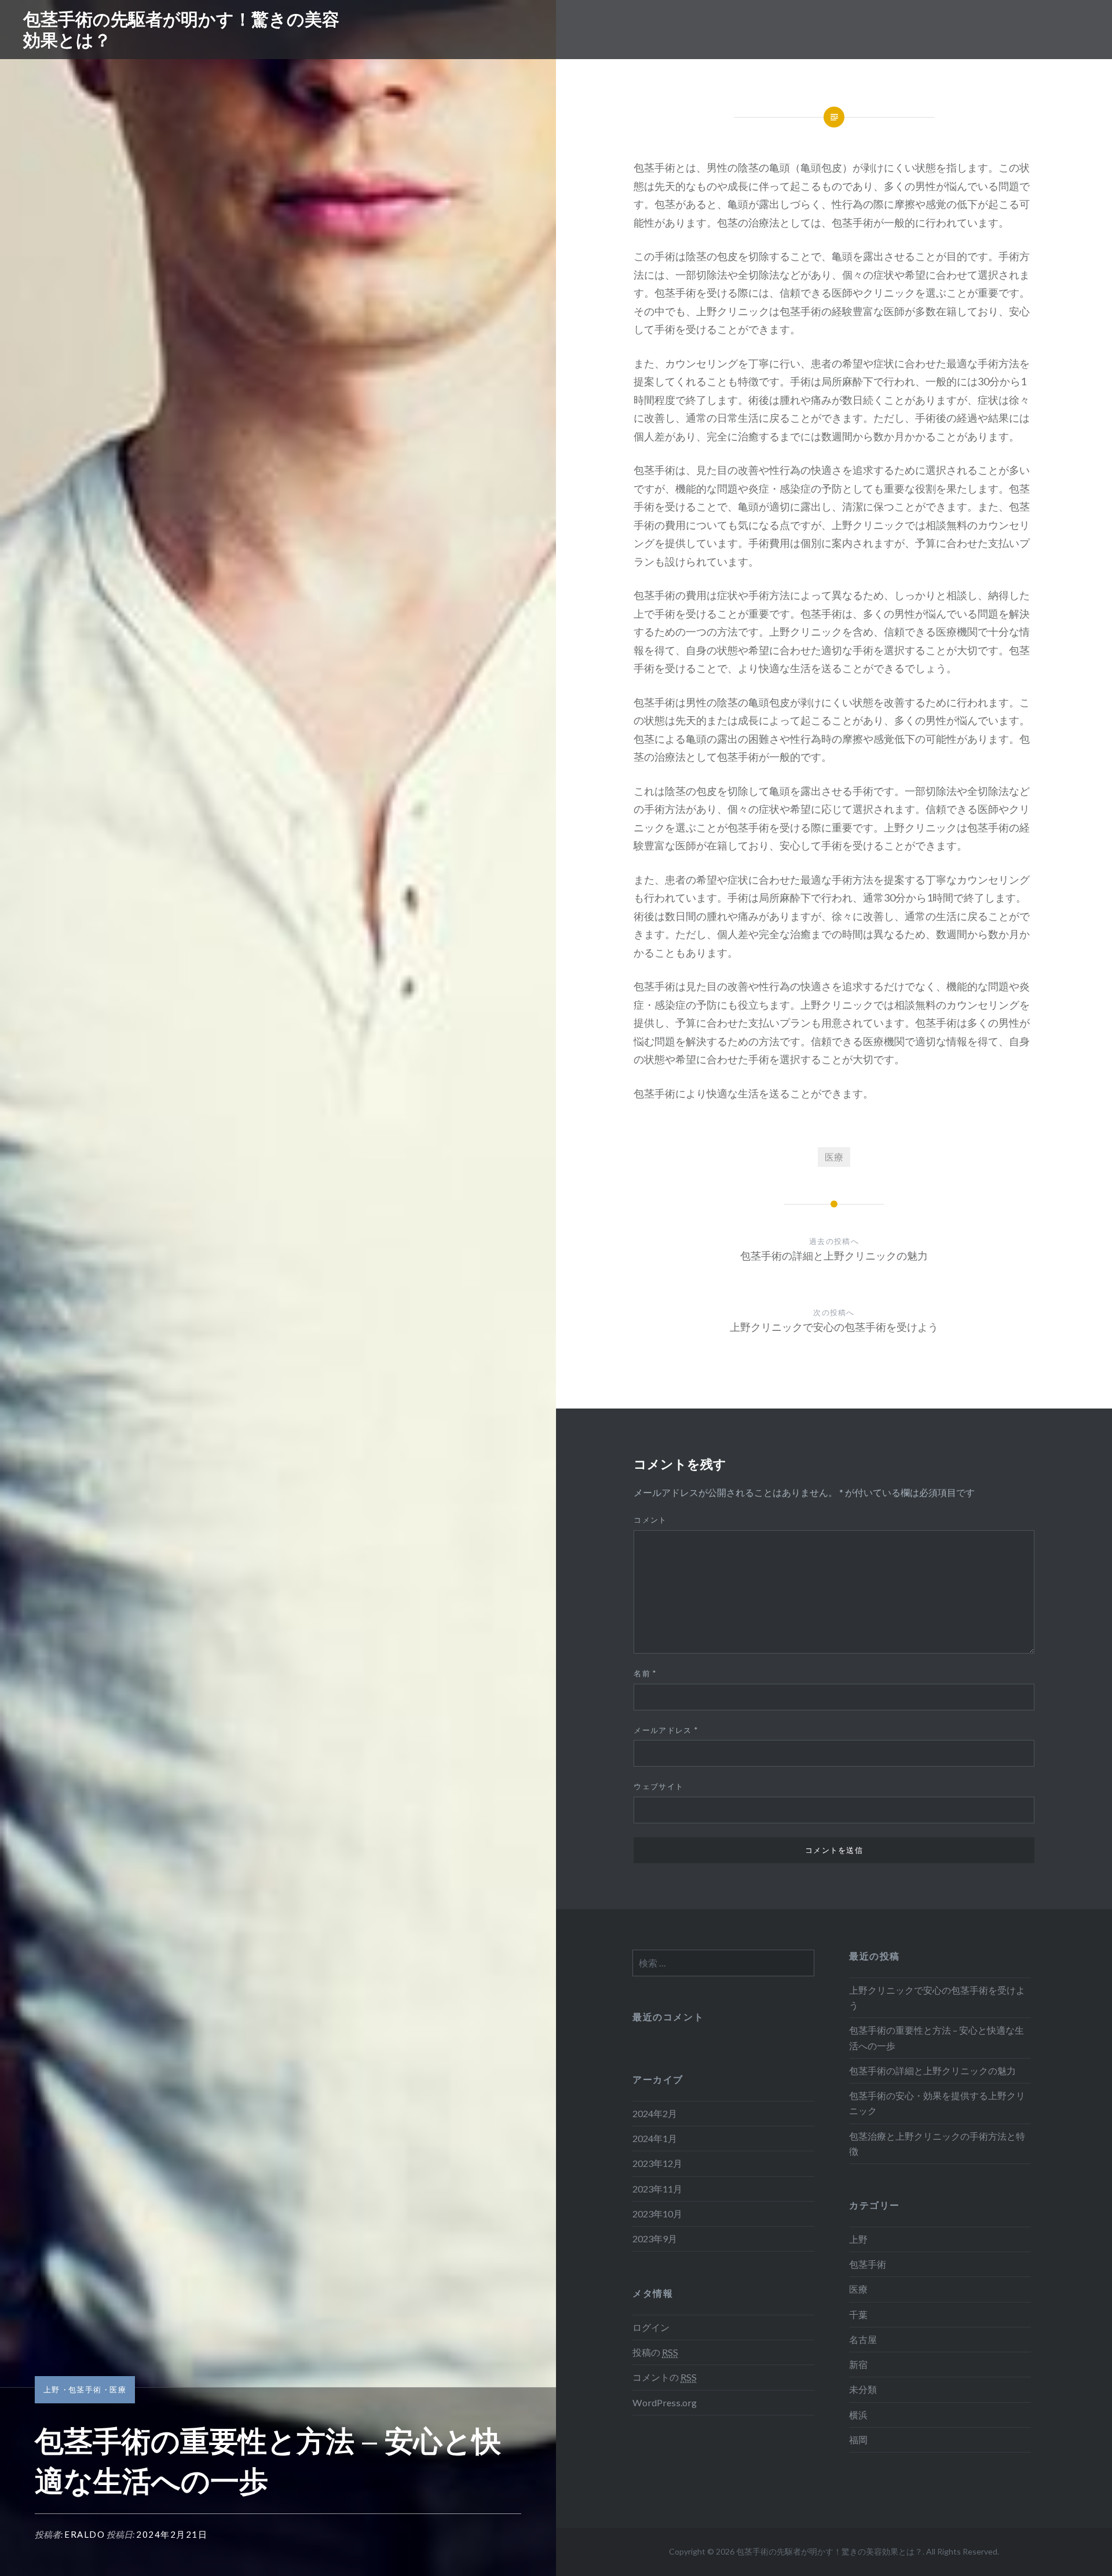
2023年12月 (657, 2163)
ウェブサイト (659, 1786)
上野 (52, 2389)
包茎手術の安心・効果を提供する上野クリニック (937, 2103)
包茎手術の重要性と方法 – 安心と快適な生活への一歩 (937, 2037)
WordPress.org (665, 2402)
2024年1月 (655, 2138)
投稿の (655, 2352)
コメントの (665, 2377)
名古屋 (863, 2339)
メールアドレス (666, 1730)
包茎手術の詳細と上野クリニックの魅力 (932, 2070)
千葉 (858, 2314)
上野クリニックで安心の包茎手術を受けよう (937, 1997)
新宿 (858, 2364)
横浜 (858, 2415)
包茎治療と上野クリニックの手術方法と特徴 (937, 2143)
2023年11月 (657, 2189)
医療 (118, 2389)
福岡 (858, 2440)
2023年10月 (657, 2214)
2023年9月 (655, 2239)
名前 (645, 1673)
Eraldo (85, 2534)
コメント (650, 1520)
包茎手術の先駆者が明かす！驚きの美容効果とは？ (181, 29)
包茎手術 (85, 2389)
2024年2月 (655, 2113)
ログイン (651, 2327)
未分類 (863, 2389)
